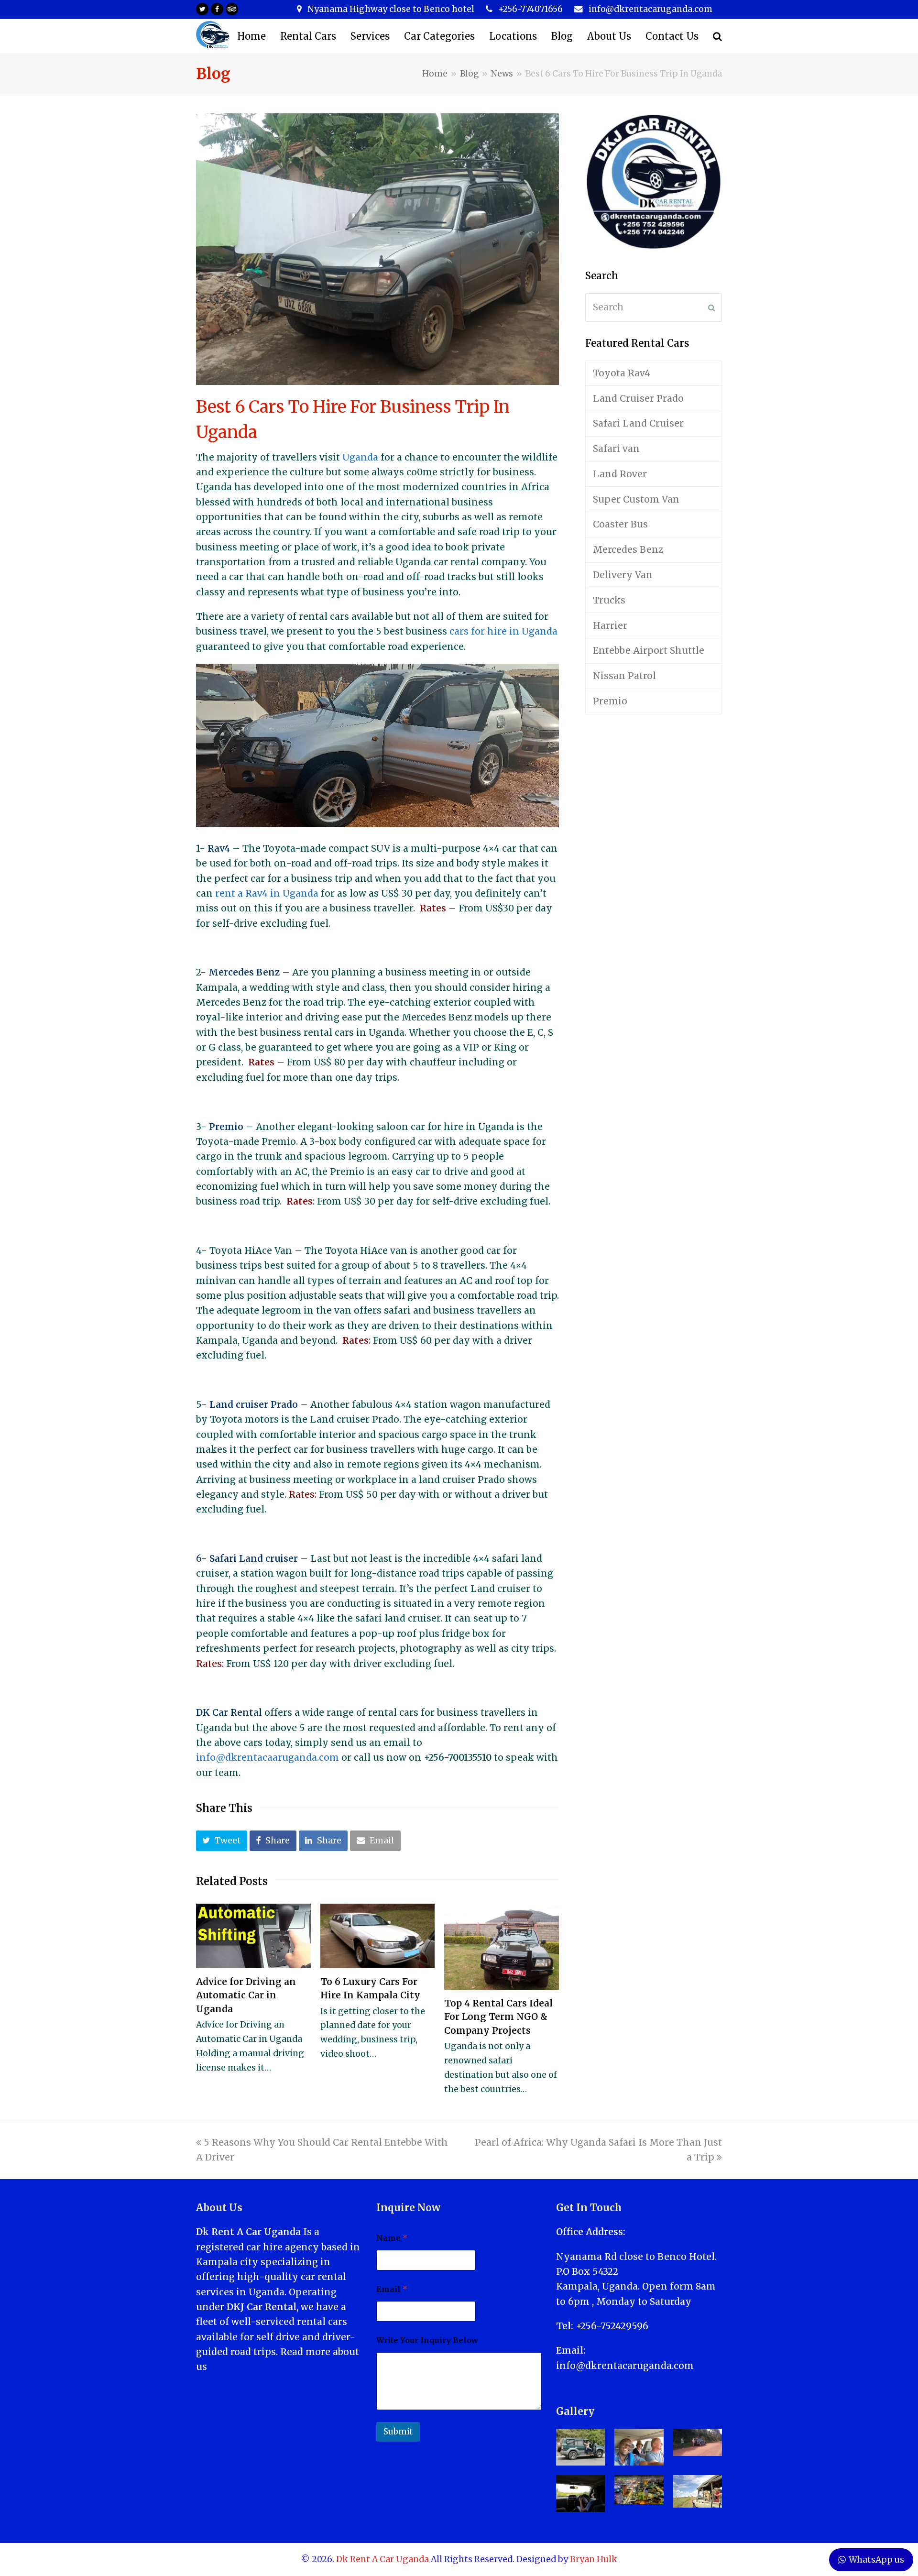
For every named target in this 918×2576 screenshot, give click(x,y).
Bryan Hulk (594, 2559)
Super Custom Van (636, 499)
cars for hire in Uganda (503, 631)
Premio (610, 701)
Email (392, 2289)
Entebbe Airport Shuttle (649, 650)
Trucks (609, 600)
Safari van (616, 449)
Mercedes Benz (628, 549)
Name (392, 2238)
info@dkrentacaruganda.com (625, 2366)
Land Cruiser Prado (638, 398)
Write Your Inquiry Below (427, 2340)
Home (435, 74)
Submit (398, 2432)
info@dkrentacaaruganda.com (268, 1757)
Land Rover (620, 474)
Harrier (610, 625)
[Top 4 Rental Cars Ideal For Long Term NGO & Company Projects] (502, 1947)
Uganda (360, 457)
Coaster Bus (620, 524)
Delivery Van (623, 575)
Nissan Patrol (624, 676)
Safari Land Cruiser (638, 423)
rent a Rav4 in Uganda (267, 893)
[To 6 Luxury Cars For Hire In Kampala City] (378, 1936)
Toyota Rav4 (622, 373)
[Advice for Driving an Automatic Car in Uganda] (253, 1936)
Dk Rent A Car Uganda (382, 2559)
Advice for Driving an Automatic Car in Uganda (246, 1995)
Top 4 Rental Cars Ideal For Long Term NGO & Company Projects (498, 2017)
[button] (222, 1841)
